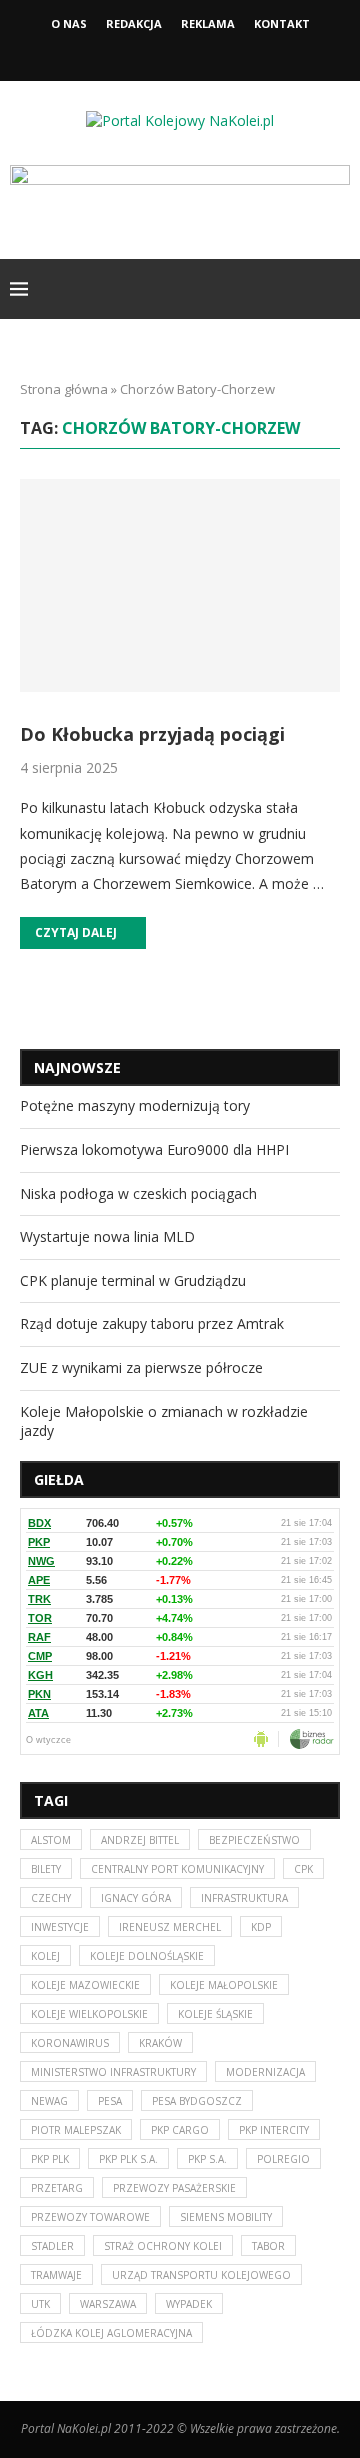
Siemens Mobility (226, 2217)
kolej (45, 1956)
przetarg (57, 2188)
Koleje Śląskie (215, 2014)
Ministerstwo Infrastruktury (113, 2072)
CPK (303, 1869)
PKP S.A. (207, 2159)
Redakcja (134, 23)
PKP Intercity (274, 2130)
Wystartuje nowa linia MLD (107, 1236)
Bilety (46, 1869)
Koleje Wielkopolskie (89, 2014)
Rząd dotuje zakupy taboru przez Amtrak (152, 1323)
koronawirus (70, 2043)
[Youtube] (207, 53)
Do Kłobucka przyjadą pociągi (152, 734)
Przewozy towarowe (90, 2217)
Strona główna (64, 389)
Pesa (110, 2101)
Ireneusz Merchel (170, 1927)
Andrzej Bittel (140, 1840)
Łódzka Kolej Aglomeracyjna (111, 2333)
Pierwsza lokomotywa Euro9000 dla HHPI (154, 1149)
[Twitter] (180, 53)
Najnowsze (77, 1067)
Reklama (208, 23)
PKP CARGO (180, 2130)
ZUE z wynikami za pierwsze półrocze (141, 1367)
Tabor (268, 2246)
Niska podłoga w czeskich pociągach (138, 1193)
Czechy (51, 1898)
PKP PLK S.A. (128, 2159)
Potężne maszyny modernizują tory (135, 1105)
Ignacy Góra (136, 1898)
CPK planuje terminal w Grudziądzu (133, 1280)
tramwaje (56, 2275)
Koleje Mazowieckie (85, 1985)
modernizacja (265, 2072)
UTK (40, 2304)
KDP (261, 1927)
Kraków (160, 2043)
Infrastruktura (244, 1898)
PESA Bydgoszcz (197, 2101)
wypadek (189, 2304)
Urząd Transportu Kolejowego (201, 2275)
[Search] (340, 289)
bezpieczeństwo (254, 1840)
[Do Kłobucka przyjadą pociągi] (180, 585)
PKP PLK (50, 2159)
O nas (69, 23)
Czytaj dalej (76, 932)
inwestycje (60, 1927)
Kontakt (282, 23)
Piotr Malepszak (76, 2130)
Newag (49, 2101)
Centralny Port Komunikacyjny (177, 1869)
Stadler (52, 2246)
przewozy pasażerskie (174, 2188)
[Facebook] (153, 53)
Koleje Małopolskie (224, 1985)
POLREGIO (283, 2159)
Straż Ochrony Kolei (163, 2246)
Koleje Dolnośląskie (147, 1956)
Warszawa (108, 2304)
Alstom (51, 1840)
